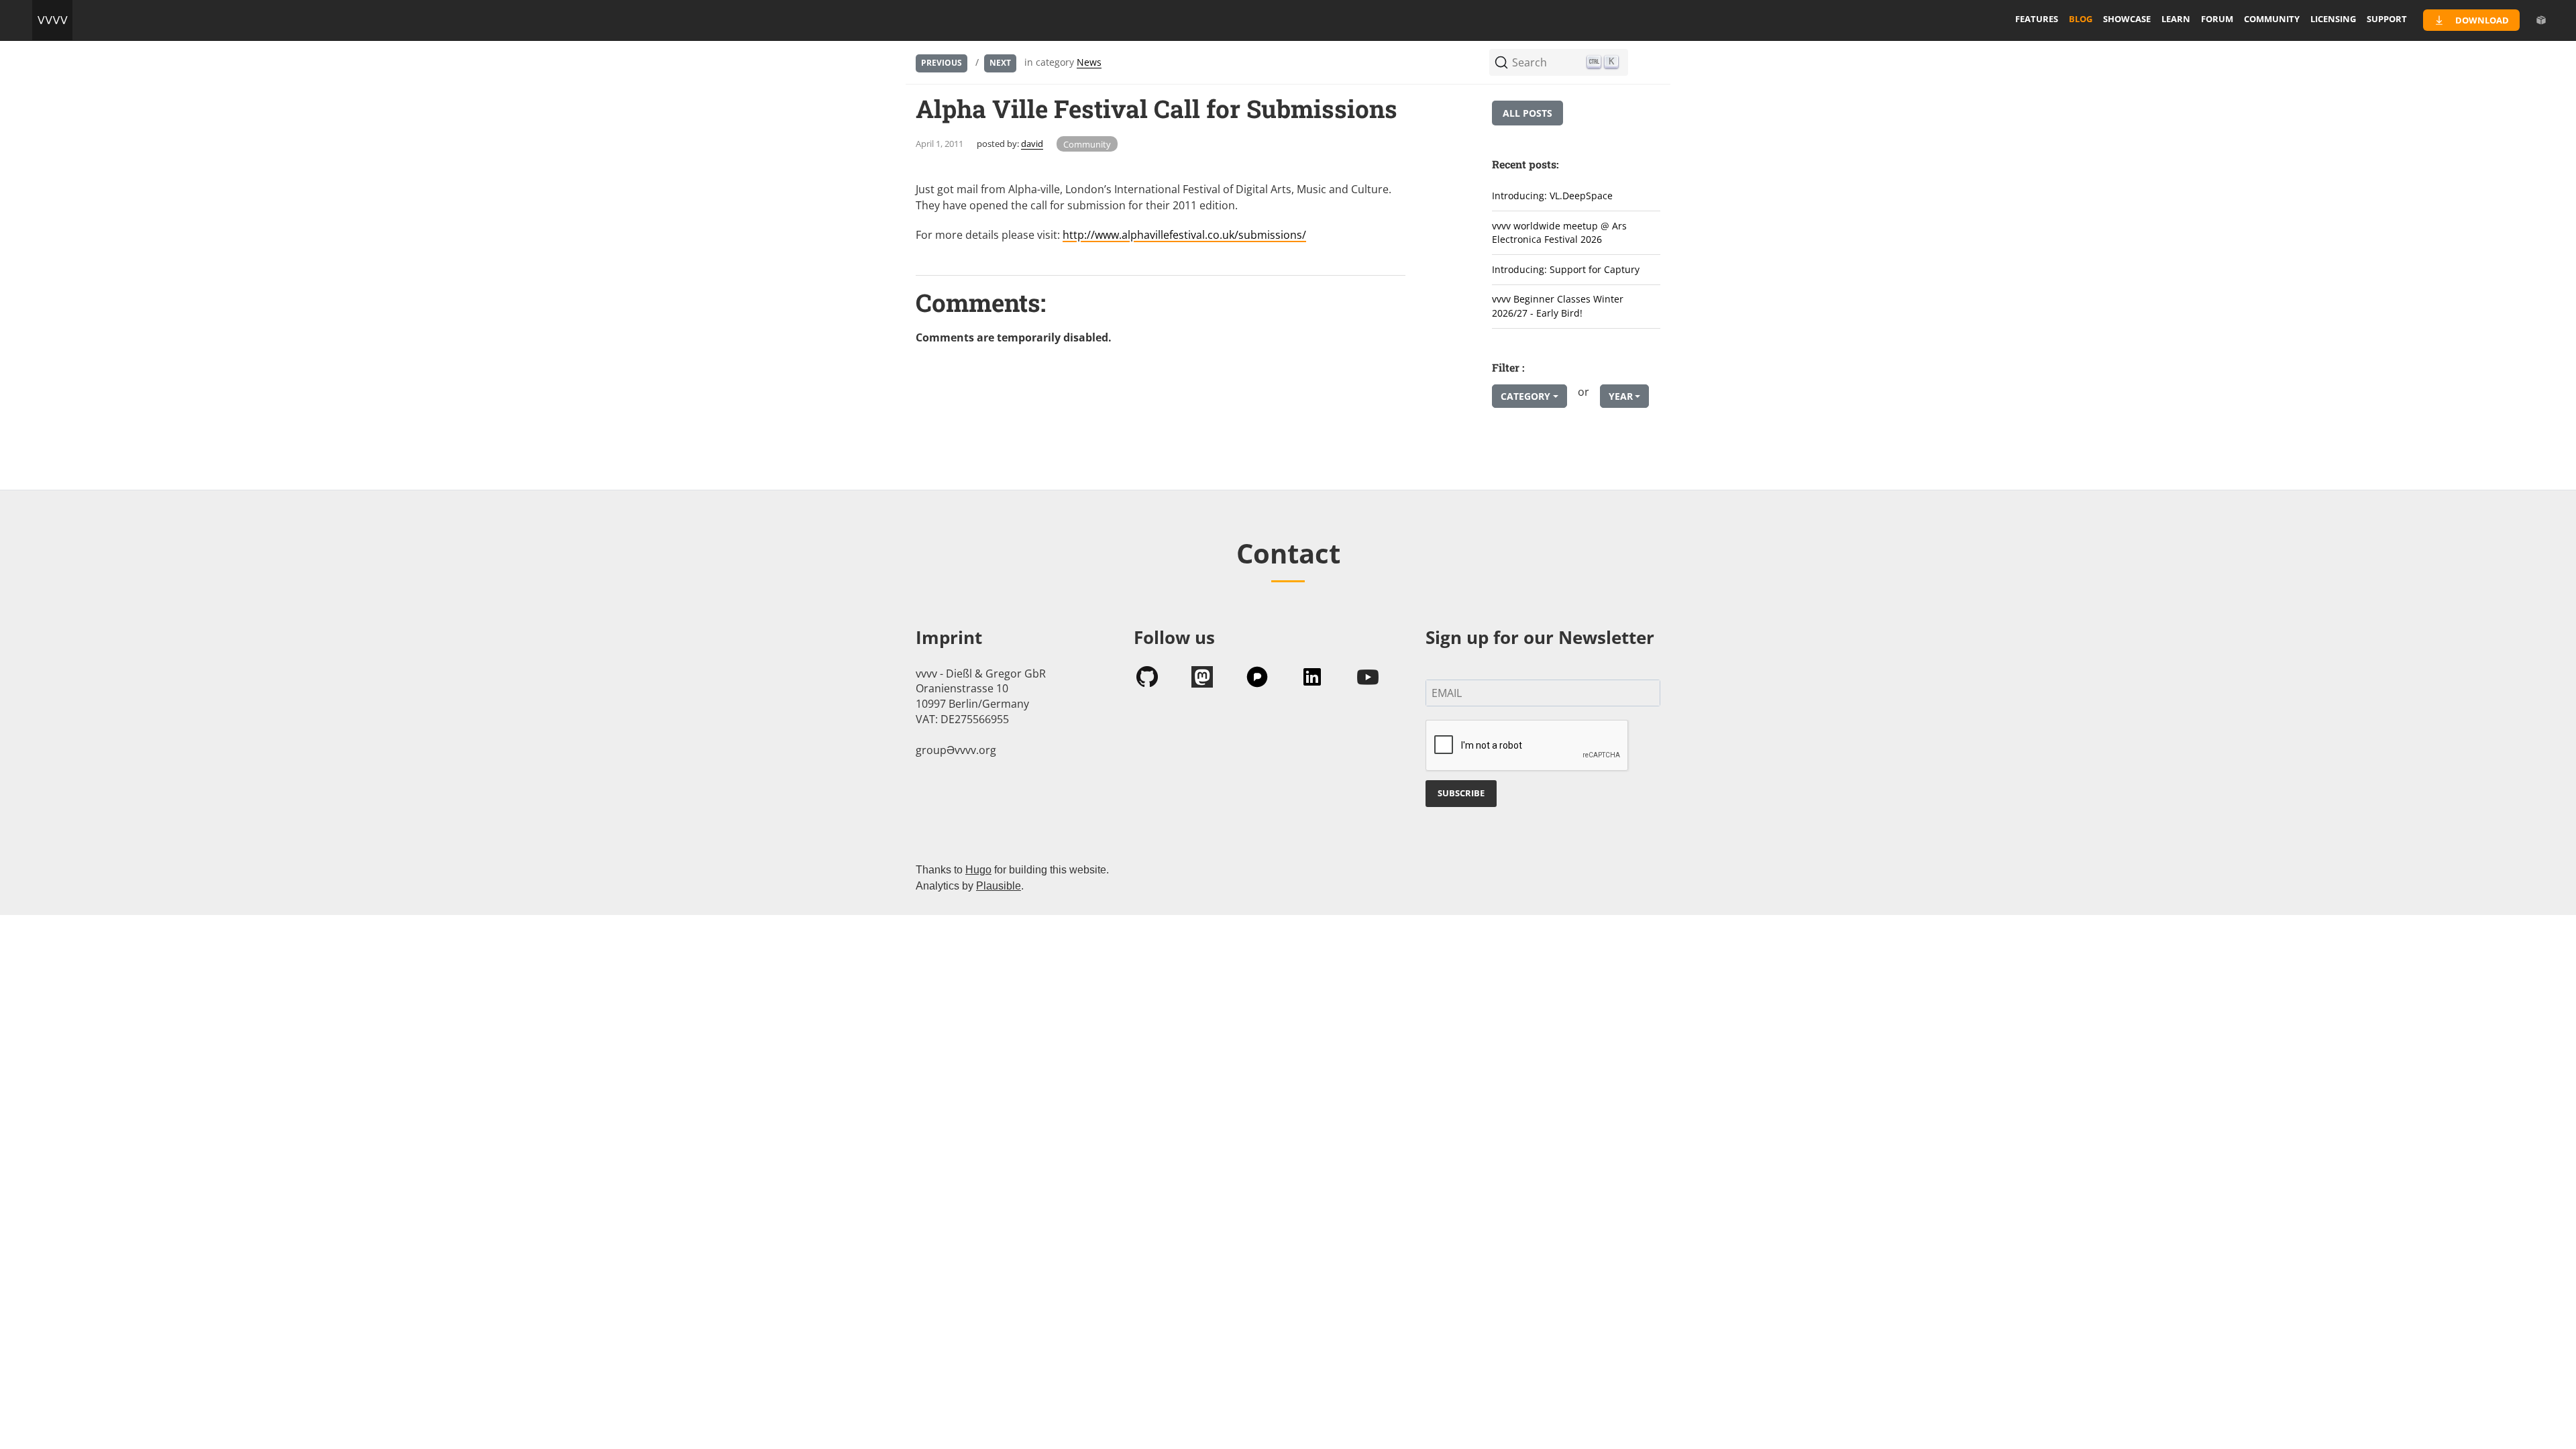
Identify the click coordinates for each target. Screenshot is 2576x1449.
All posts (1527, 113)
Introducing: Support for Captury (1566, 269)
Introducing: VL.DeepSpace (1552, 196)
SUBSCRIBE (1461, 793)
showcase (2127, 19)
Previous (942, 63)
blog (2081, 19)
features (2037, 19)
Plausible (999, 886)
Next (1000, 63)
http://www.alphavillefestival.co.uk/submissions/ (1184, 235)
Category (1525, 396)
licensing (2333, 19)
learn (2176, 19)
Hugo (978, 870)
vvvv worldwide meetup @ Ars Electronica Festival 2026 (1559, 233)
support (2387, 19)
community (2272, 19)
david (1032, 144)
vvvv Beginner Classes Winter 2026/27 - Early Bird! (1558, 306)
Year (1621, 396)
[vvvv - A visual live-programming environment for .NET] (52, 20)
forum (2217, 19)
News (1089, 62)
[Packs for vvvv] (2541, 20)
